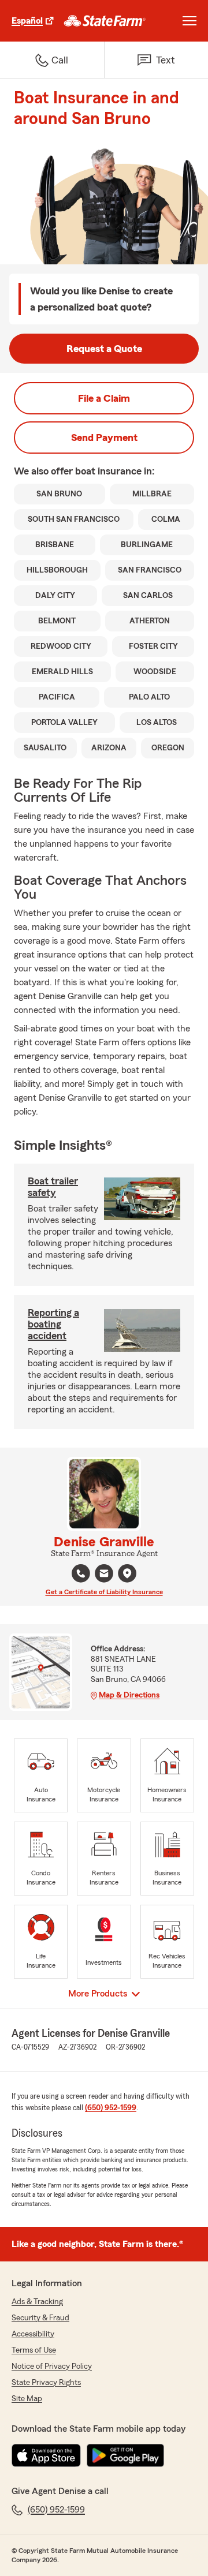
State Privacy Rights (46, 2383)
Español (27, 21)
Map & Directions (129, 1695)
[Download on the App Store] (46, 2455)
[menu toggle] (190, 21)
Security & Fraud (40, 2318)
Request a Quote (104, 349)
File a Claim (104, 398)
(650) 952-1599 (111, 2108)
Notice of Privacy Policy (52, 2366)
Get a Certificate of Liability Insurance (104, 1592)
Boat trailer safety (53, 1187)
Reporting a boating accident (53, 1324)
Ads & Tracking (37, 2302)
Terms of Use (34, 2350)
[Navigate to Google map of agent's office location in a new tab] (127, 1573)
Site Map (27, 2399)
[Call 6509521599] (81, 1573)
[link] (105, 21)
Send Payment (104, 438)
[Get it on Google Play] (125, 2455)
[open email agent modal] (104, 1575)
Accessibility (33, 2334)
